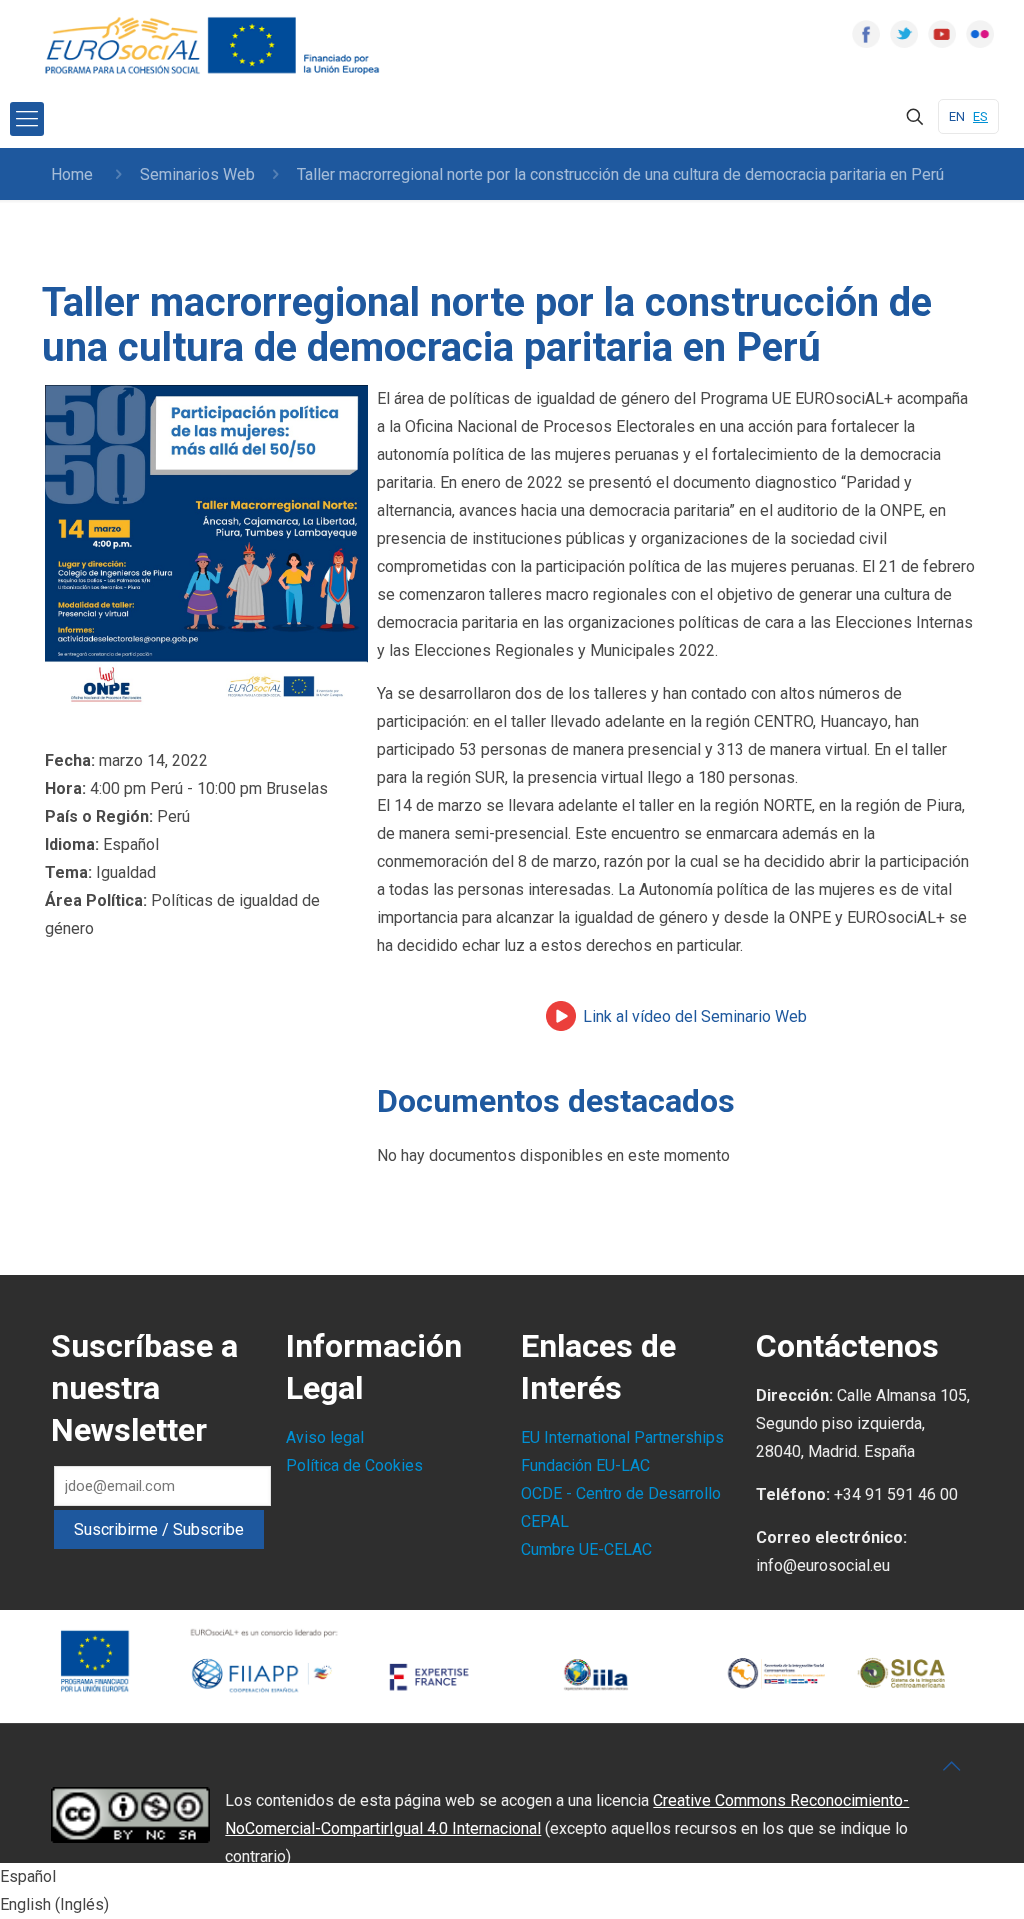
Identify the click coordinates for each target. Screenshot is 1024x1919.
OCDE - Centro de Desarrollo (621, 1493)
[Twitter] (904, 34)
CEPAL (545, 1521)
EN (957, 116)
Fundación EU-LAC (585, 1465)
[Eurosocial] (215, 45)
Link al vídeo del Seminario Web (695, 1016)
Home (72, 174)
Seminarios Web (197, 174)
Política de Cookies (354, 1465)
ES (980, 116)
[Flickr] (980, 34)
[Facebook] (866, 34)
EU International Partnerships (622, 1437)
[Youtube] (942, 34)
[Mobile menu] (27, 119)
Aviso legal (325, 1437)
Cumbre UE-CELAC (586, 1549)
